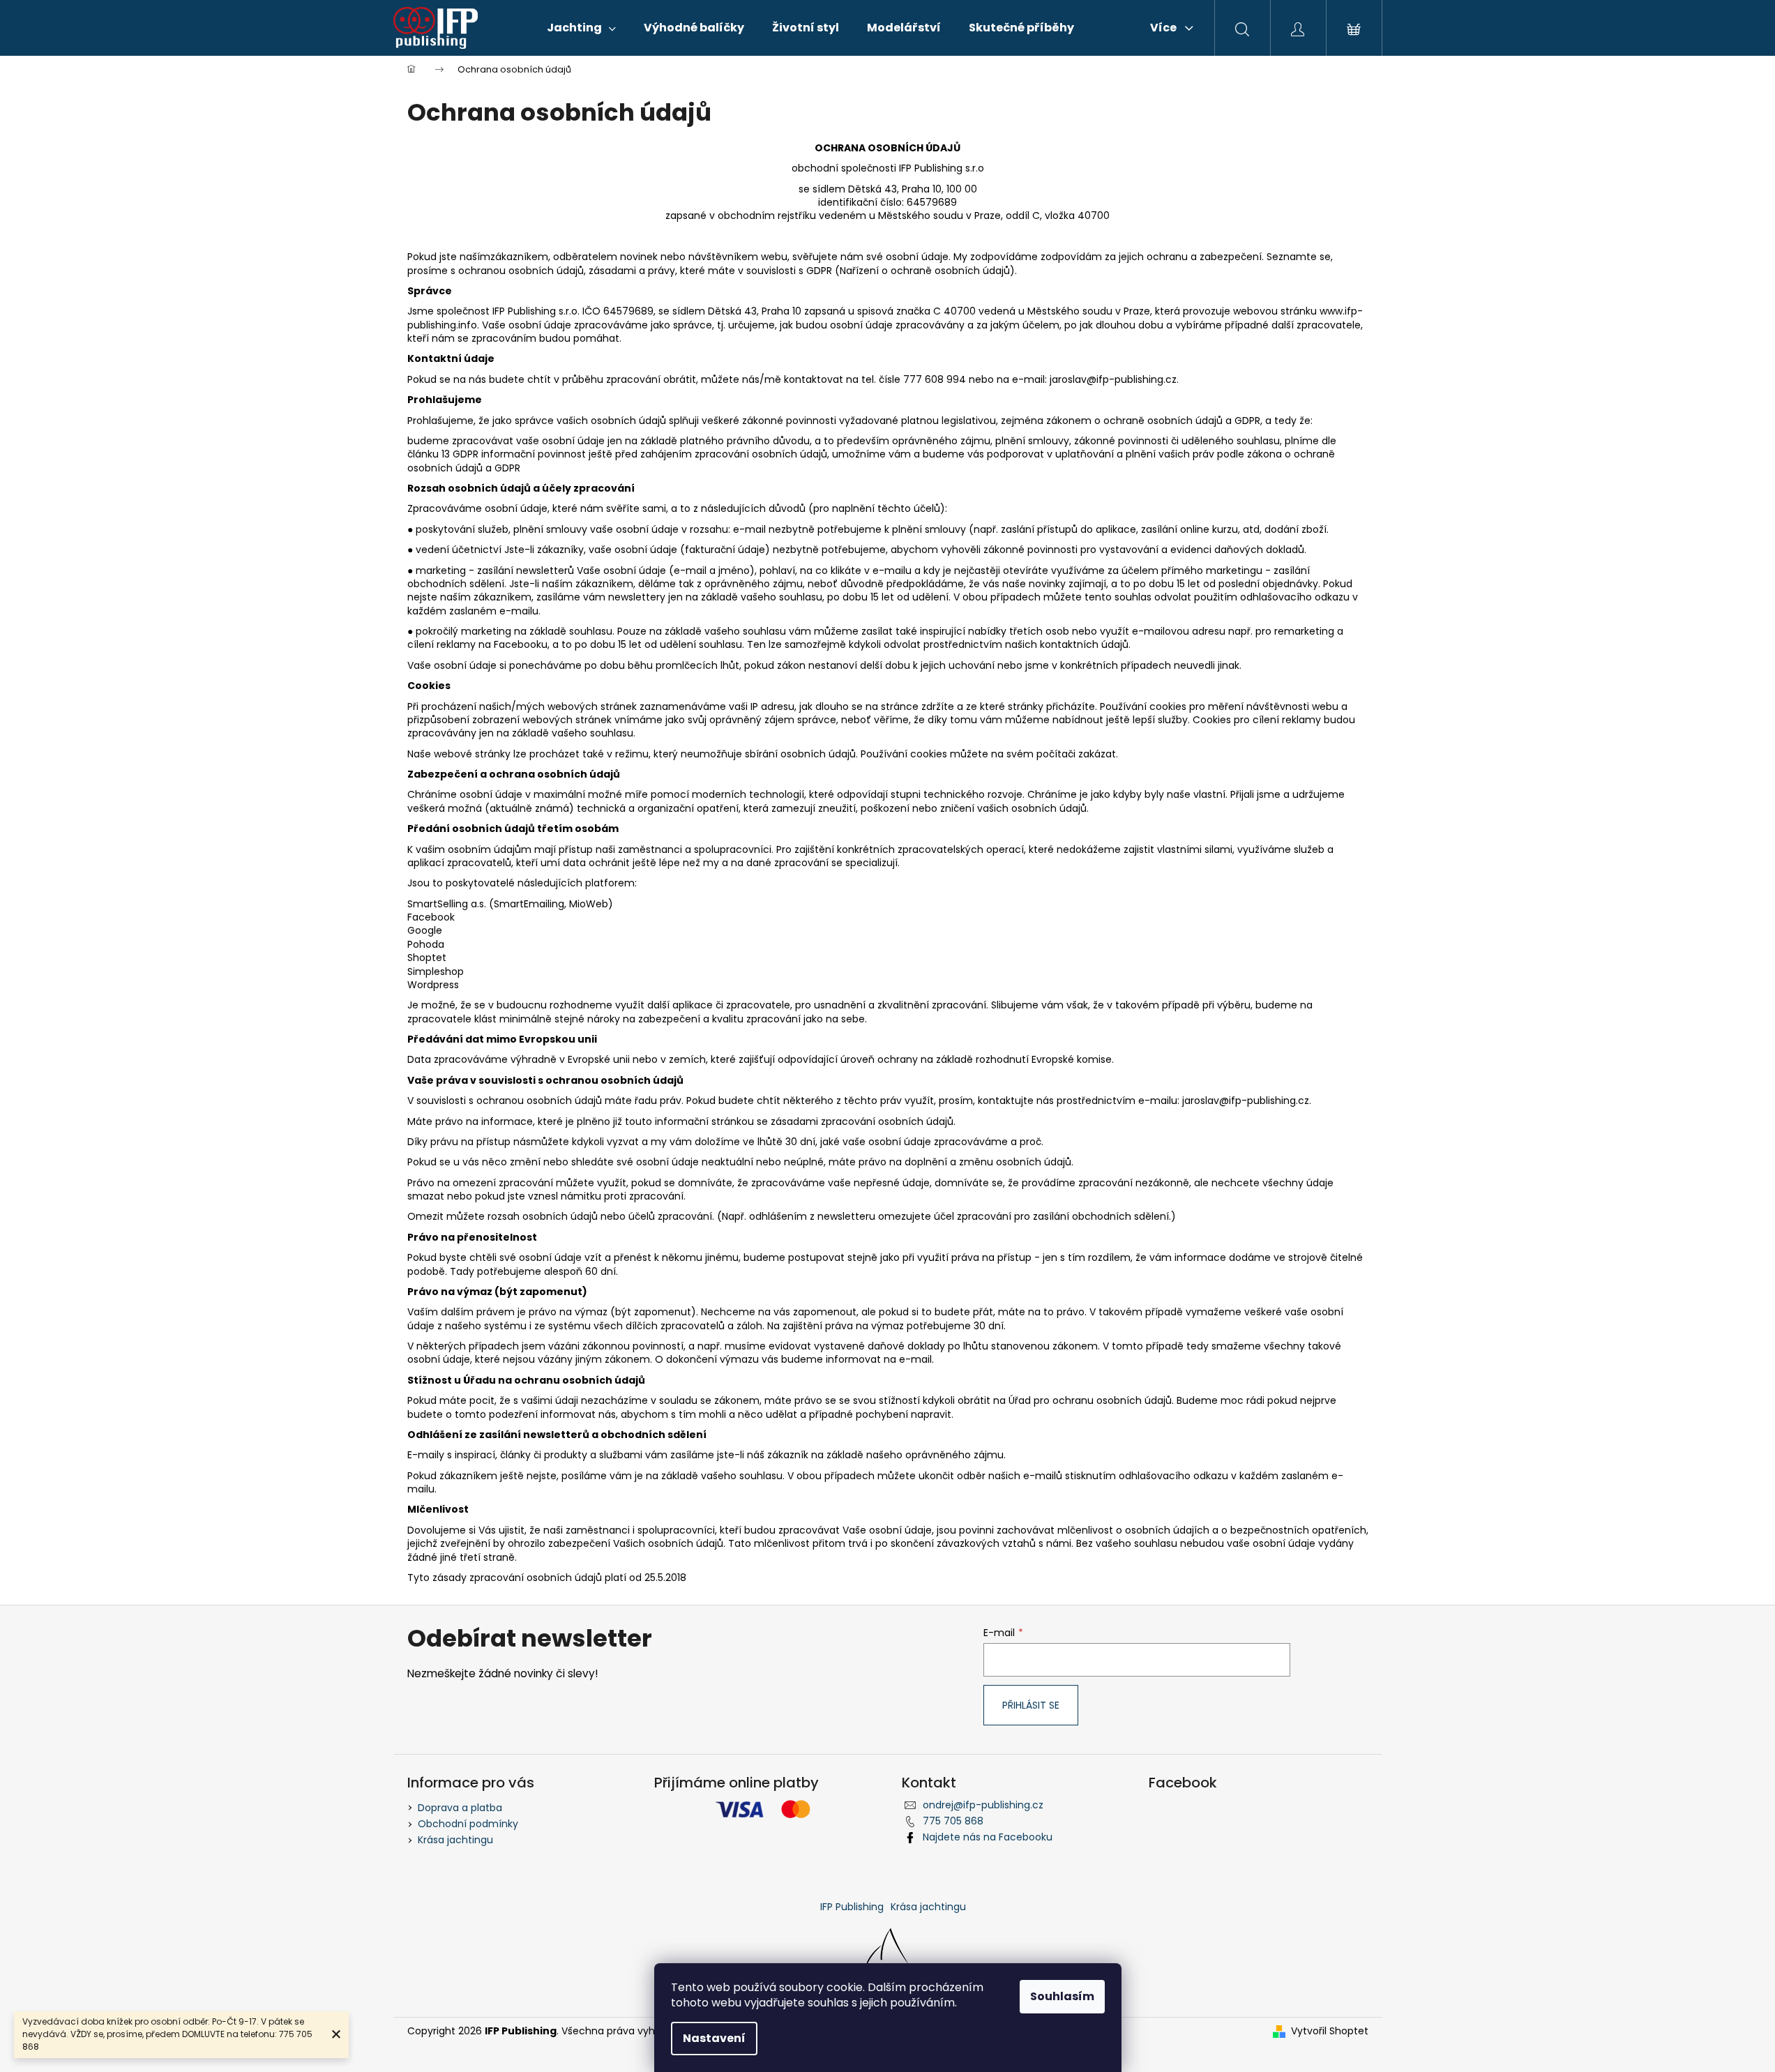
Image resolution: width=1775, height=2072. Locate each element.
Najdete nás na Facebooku (988, 1837)
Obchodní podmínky (468, 1824)
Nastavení (714, 2038)
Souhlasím (1062, 1996)
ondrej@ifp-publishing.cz (983, 1805)
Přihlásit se (1031, 1705)
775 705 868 (953, 1821)
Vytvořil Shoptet (1330, 2031)
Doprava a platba (460, 1808)
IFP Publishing (852, 1907)
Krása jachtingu (455, 1840)
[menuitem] (581, 28)
